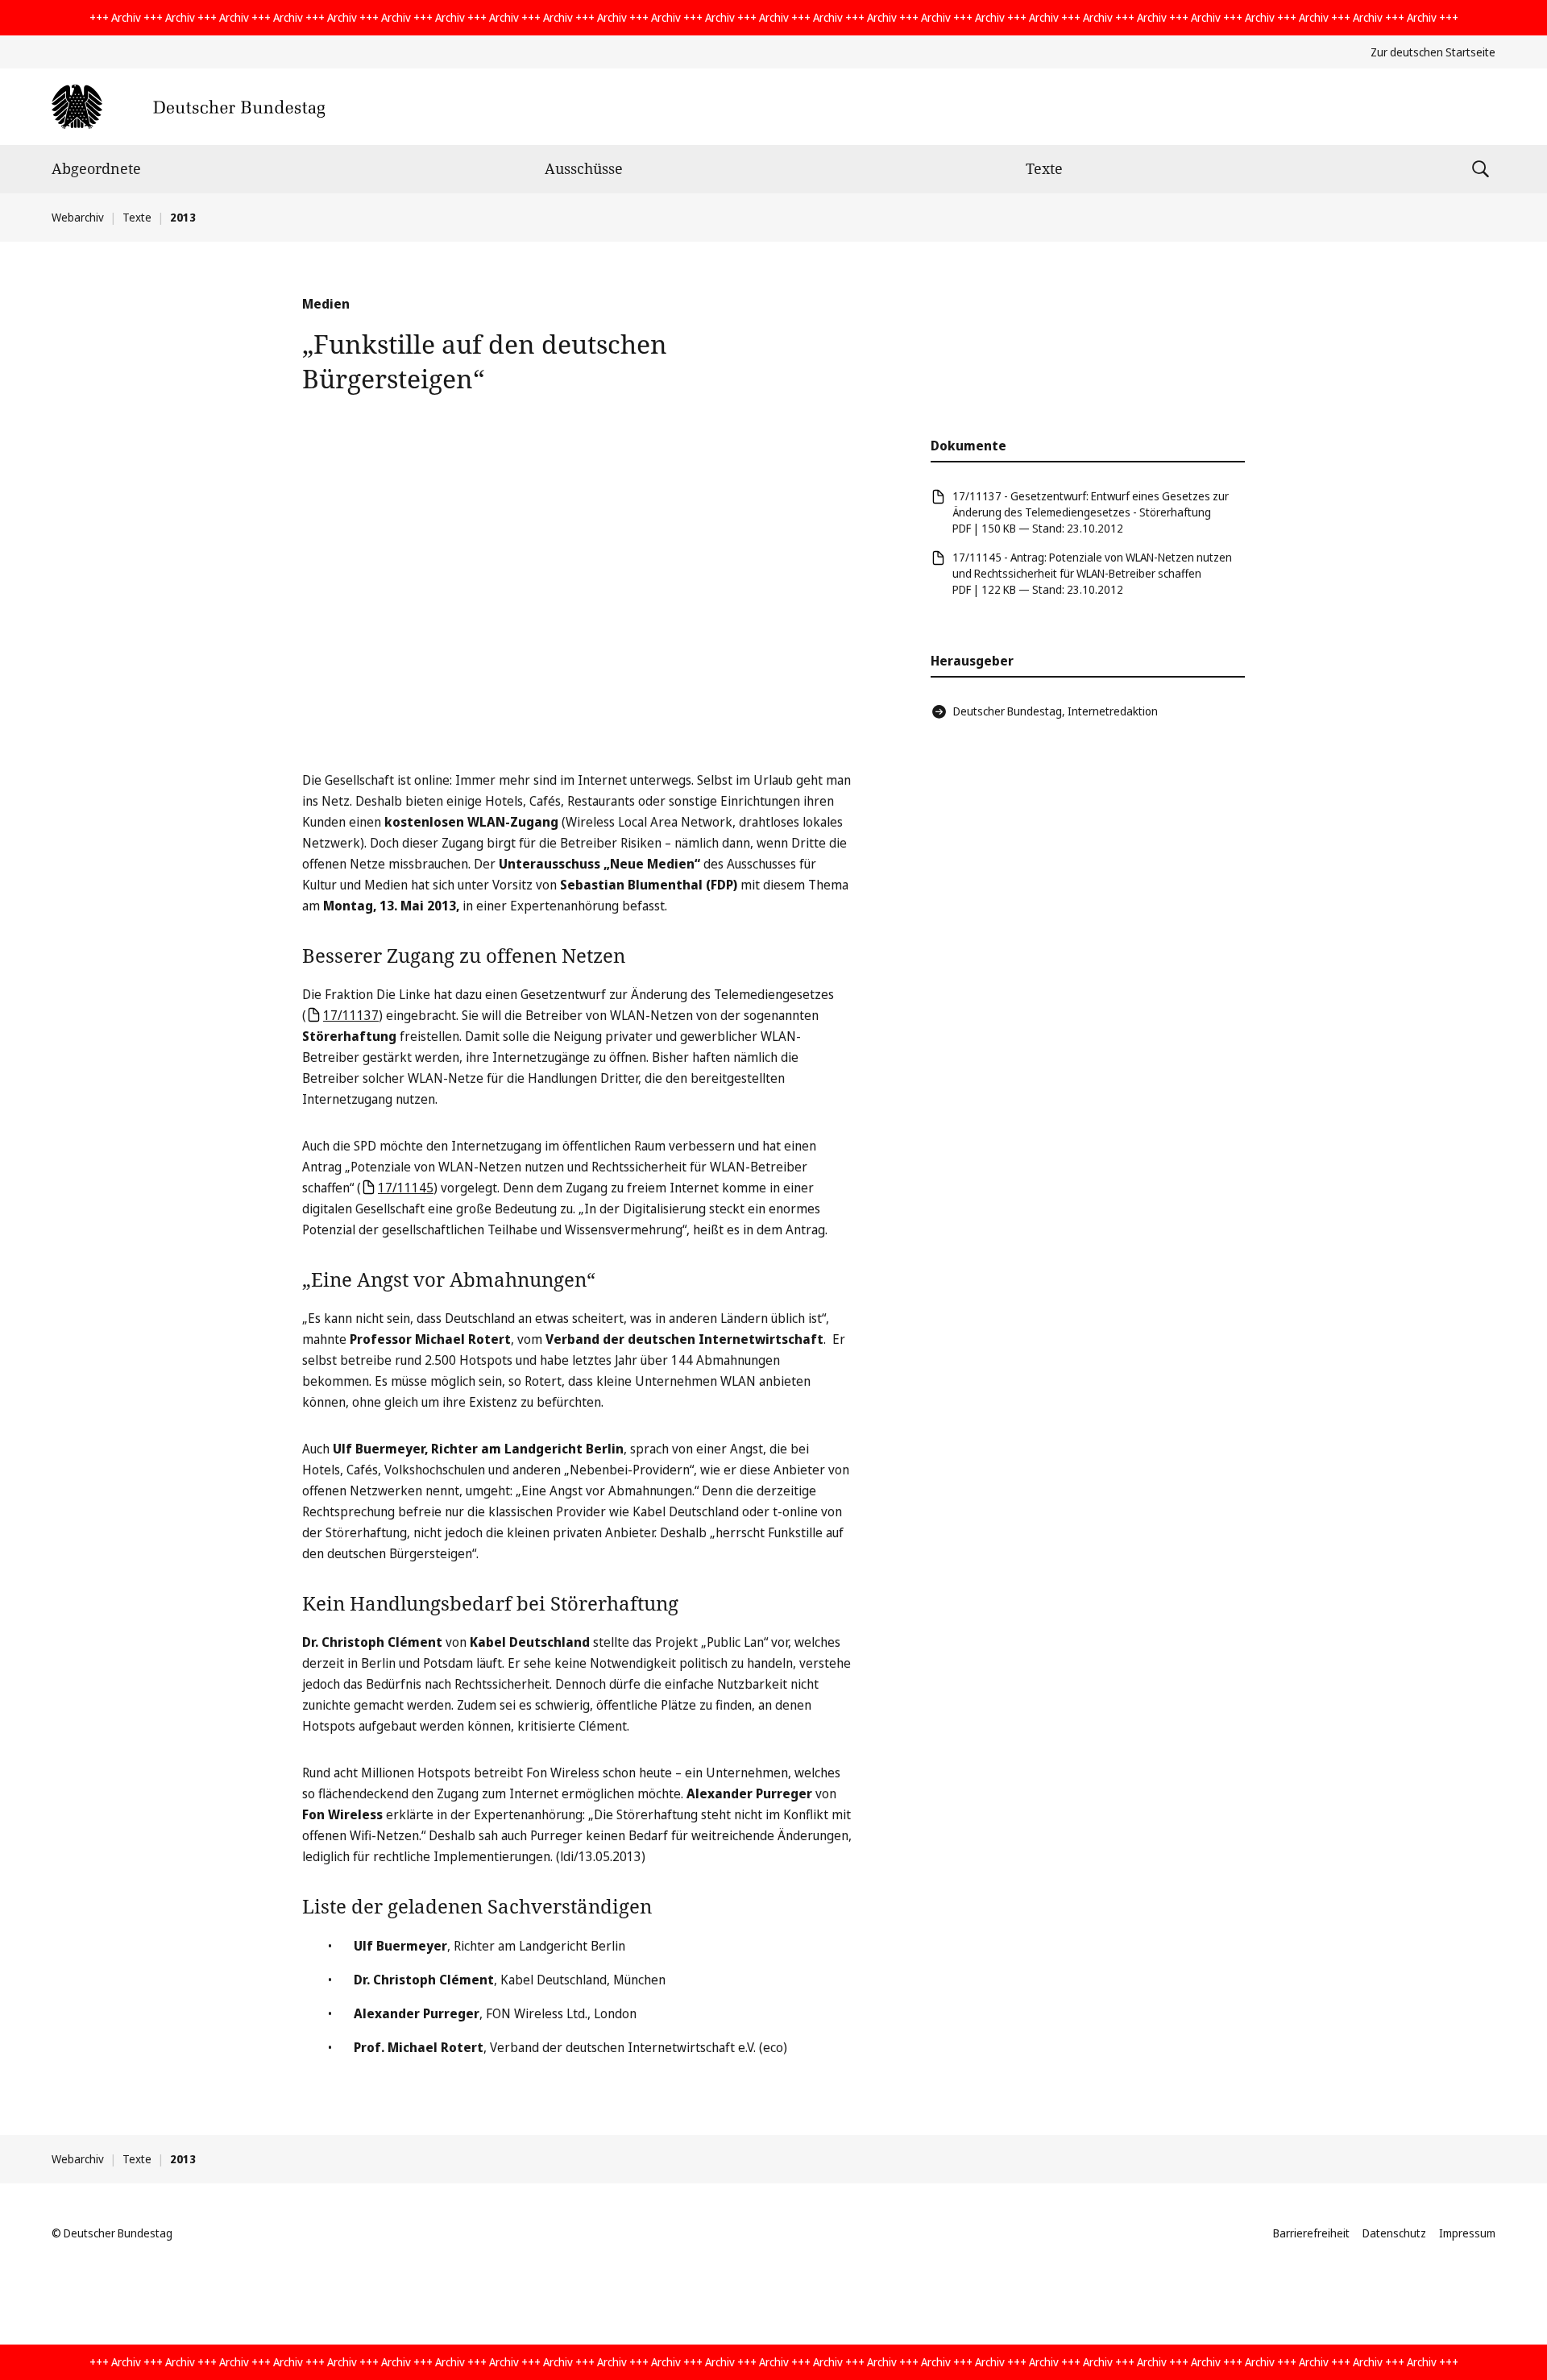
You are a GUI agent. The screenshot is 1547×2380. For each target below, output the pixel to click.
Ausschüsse (584, 168)
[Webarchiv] (188, 107)
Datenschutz (1394, 2233)
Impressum (1467, 2233)
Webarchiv (78, 217)
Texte (1044, 168)
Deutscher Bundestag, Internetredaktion (1056, 711)
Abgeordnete (96, 168)
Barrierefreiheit (1311, 2233)
